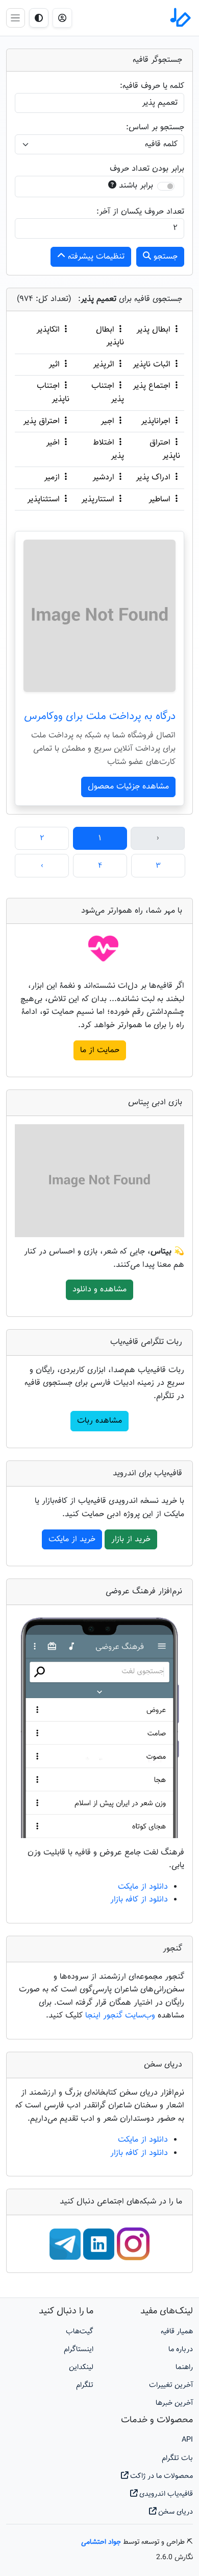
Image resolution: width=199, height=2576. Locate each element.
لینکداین (81, 2367)
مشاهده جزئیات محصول (128, 787)
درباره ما (181, 2349)
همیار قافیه (177, 2331)
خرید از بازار (131, 1539)
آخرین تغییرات (171, 2385)
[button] (62, 18)
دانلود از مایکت (143, 1887)
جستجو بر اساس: (155, 127)
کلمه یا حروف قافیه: (152, 86)
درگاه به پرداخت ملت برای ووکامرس (100, 716)
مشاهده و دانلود (99, 1290)
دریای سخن (175, 2512)
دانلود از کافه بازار (139, 1900)
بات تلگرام (177, 2458)
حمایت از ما (100, 1050)
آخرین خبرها (174, 2403)
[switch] (166, 186)
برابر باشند (136, 186)
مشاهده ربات (99, 1421)
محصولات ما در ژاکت (160, 2476)
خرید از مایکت (72, 1539)
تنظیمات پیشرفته (95, 257)
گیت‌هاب (80, 2331)
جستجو (164, 257)
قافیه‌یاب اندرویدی (165, 2494)
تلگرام (85, 2385)
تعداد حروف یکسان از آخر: (140, 212)
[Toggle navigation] (16, 18)
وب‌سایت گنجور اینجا (121, 2016)
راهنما (184, 2367)
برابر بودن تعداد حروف (147, 169)
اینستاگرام (79, 2349)
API (187, 2440)
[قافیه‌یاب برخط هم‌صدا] (180, 18)
